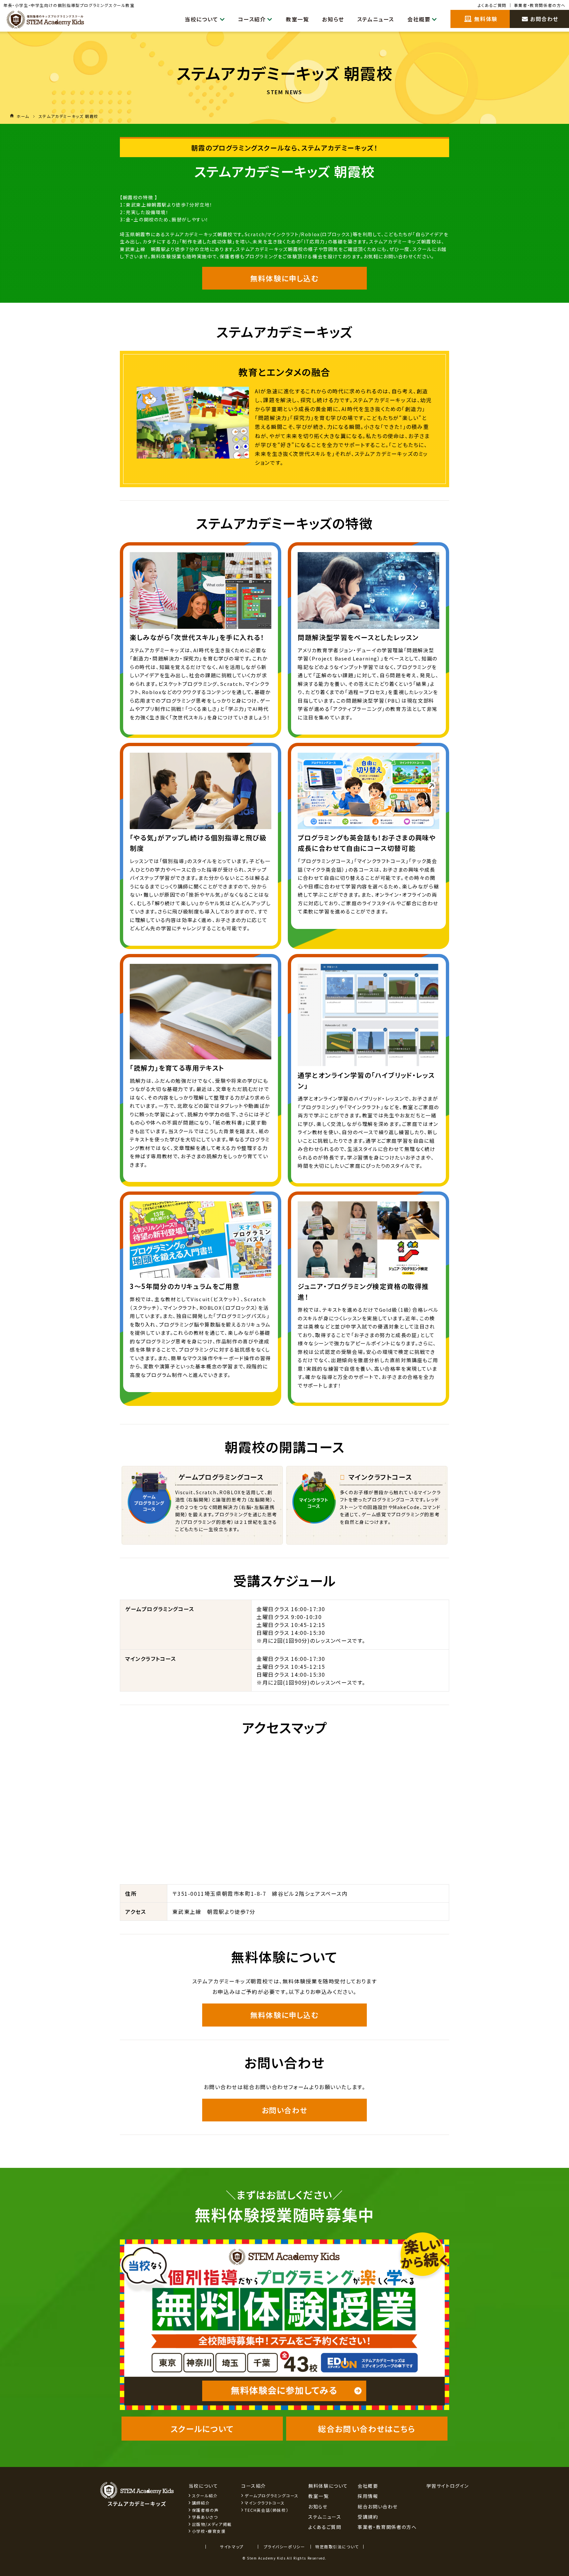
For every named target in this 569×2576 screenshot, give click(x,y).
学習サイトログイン (448, 2486)
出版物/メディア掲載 (212, 2524)
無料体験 (485, 19)
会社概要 (419, 19)
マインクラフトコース (265, 2503)
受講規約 (368, 2517)
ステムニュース (376, 19)
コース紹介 (252, 19)
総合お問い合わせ (378, 2506)
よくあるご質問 (492, 5)
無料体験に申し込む (284, 278)
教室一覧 (297, 19)
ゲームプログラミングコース (272, 2495)
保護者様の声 (205, 2510)
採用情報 (368, 2496)
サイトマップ (232, 2547)
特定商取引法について (337, 2547)
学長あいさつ (205, 2517)
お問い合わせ (285, 2110)
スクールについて (202, 2429)
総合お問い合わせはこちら (367, 2429)
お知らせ (333, 19)
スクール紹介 (205, 2495)
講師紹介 (201, 2503)
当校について (202, 19)
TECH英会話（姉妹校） (267, 2510)
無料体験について (328, 2486)
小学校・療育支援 (209, 2531)
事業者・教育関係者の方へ (540, 5)
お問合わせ (544, 19)
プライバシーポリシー (284, 2547)
